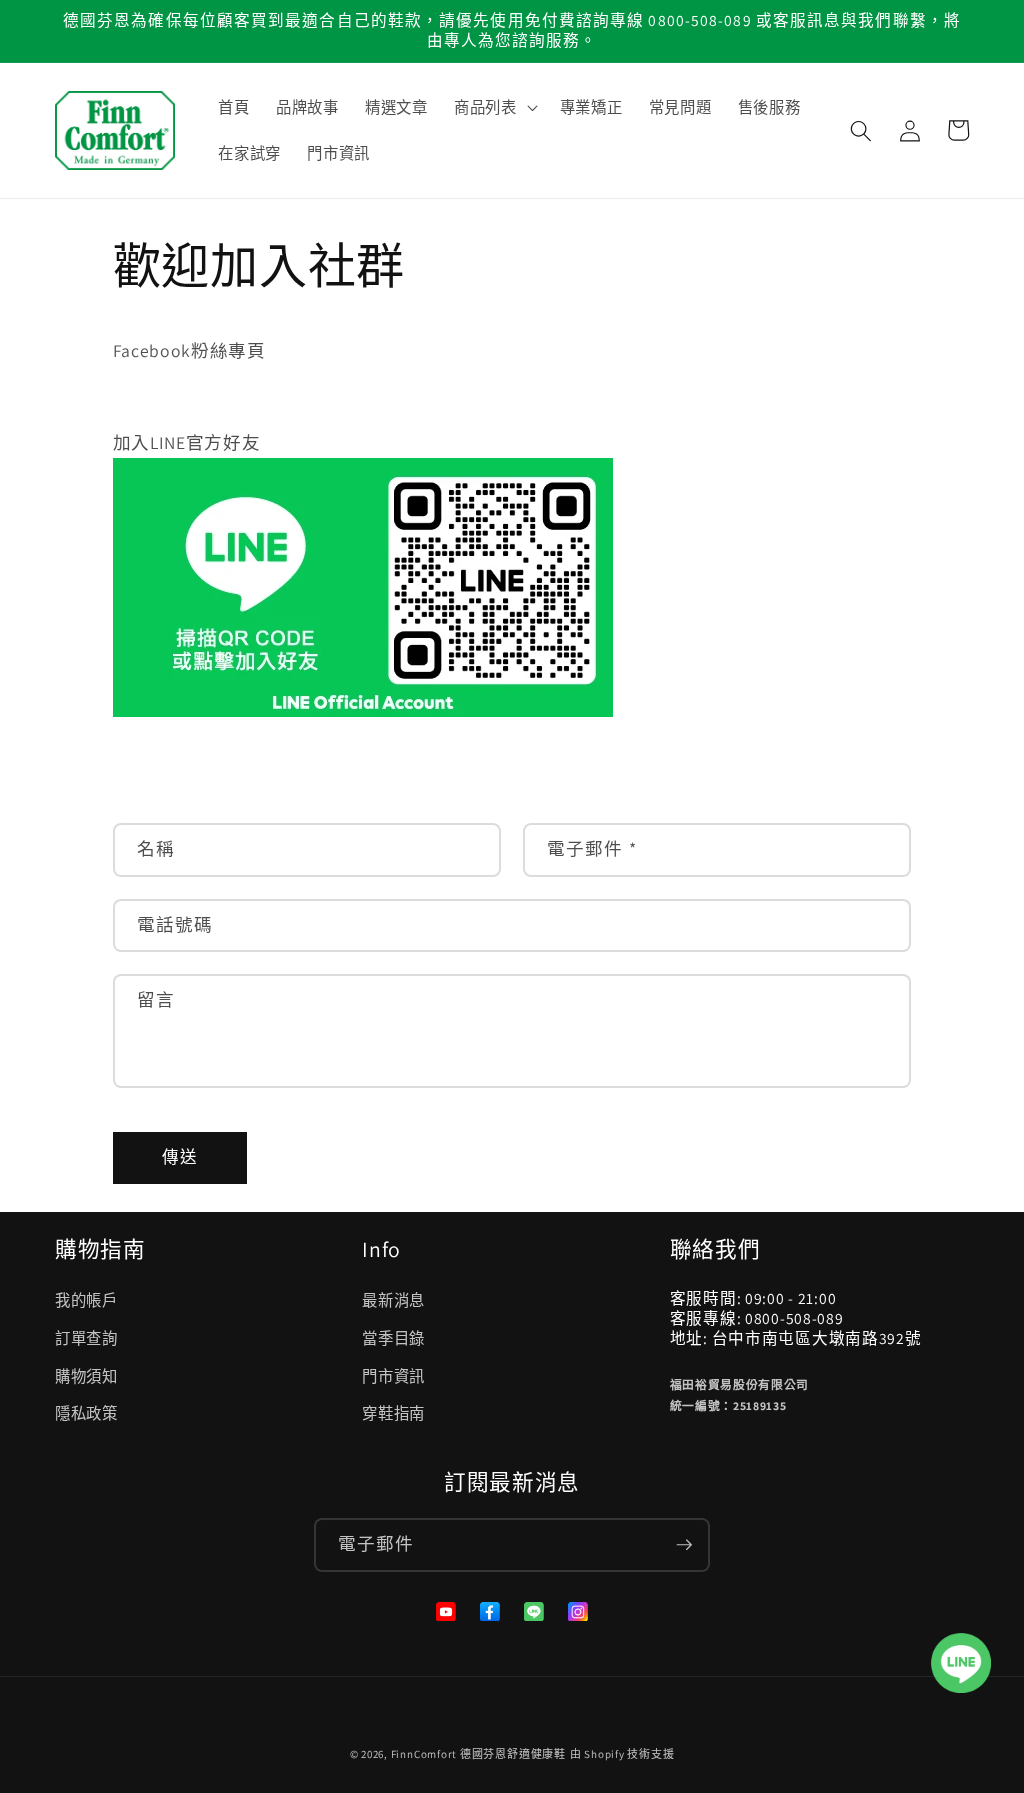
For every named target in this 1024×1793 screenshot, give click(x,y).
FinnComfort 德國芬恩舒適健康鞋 (478, 1754)
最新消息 (393, 1300)
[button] (494, 108)
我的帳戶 (86, 1300)
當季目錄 (393, 1338)
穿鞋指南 (393, 1413)
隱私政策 (86, 1413)
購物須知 (86, 1376)
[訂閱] (684, 1545)
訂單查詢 (86, 1338)
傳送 (180, 1157)
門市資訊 (393, 1376)
